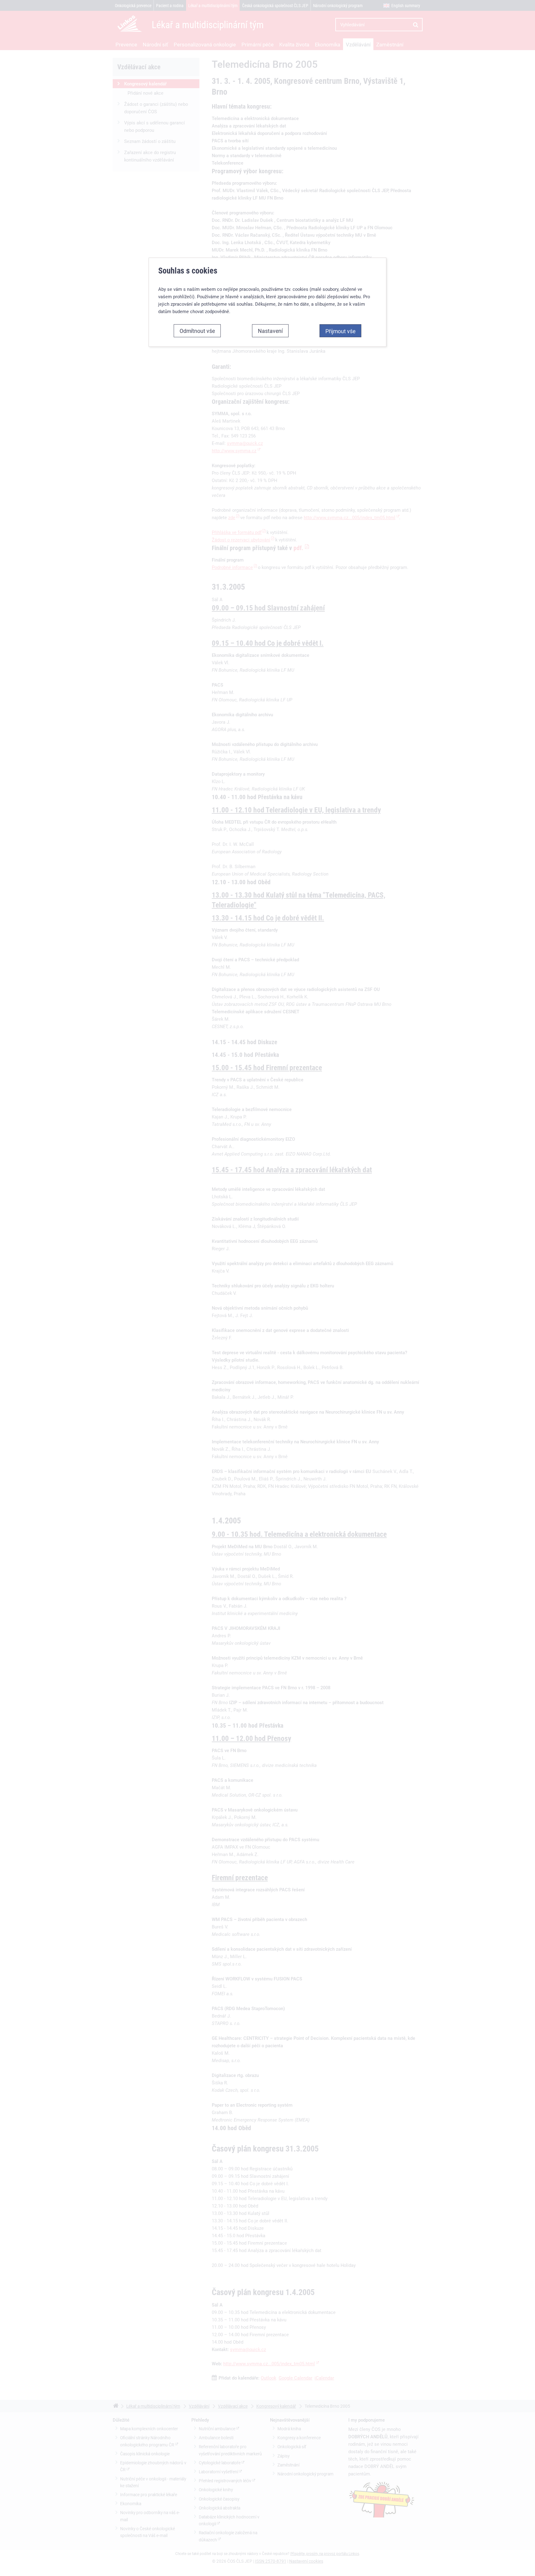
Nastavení (270, 331)
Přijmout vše (340, 331)
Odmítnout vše (197, 331)
